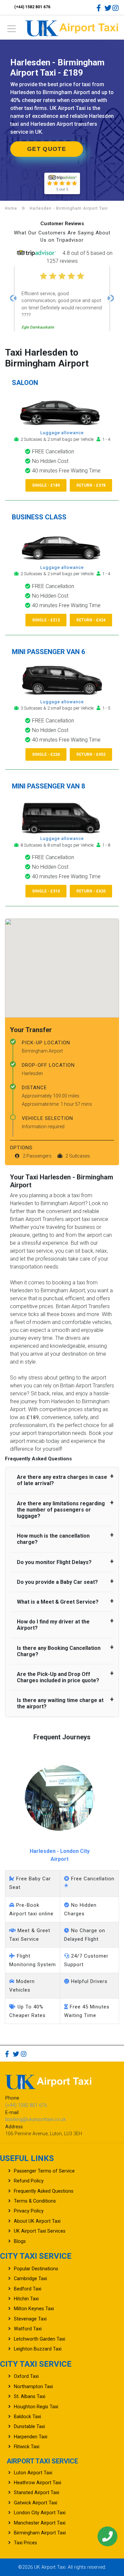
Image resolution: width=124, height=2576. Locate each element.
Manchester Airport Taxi (40, 2523)
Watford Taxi (28, 2329)
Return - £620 (91, 891)
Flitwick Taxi (27, 2447)
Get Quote (47, 149)
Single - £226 (46, 754)
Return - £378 (91, 485)
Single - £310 (46, 891)
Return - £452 (91, 754)
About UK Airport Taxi (37, 2221)
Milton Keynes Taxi (34, 2309)
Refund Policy (29, 2181)
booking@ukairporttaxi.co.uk (36, 2120)
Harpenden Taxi (31, 2437)
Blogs (20, 2241)
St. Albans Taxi (30, 2397)
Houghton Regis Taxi (36, 2407)
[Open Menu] (12, 31)
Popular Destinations (36, 2269)
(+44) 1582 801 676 (32, 7)
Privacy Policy (29, 2211)
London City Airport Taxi (40, 2513)
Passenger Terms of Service (44, 2171)
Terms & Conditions (35, 2201)
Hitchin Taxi (26, 2299)
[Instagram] (116, 8)
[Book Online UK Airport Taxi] (72, 27)
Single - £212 (46, 620)
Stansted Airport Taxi (37, 2493)
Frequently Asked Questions (44, 2191)
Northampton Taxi (33, 2387)
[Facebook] (100, 8)
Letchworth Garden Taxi (40, 2339)
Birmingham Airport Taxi (40, 2533)
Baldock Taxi (27, 2417)
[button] (13, 298)
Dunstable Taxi (29, 2427)
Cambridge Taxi (30, 2279)
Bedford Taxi (28, 2289)
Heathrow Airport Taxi (38, 2483)
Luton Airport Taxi (33, 2473)
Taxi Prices (25, 2543)
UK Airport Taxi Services (40, 2231)
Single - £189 (46, 485)
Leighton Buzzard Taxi (38, 2349)
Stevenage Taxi (30, 2319)
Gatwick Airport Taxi (36, 2503)
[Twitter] (108, 8)
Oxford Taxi (26, 2376)
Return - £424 (91, 620)
